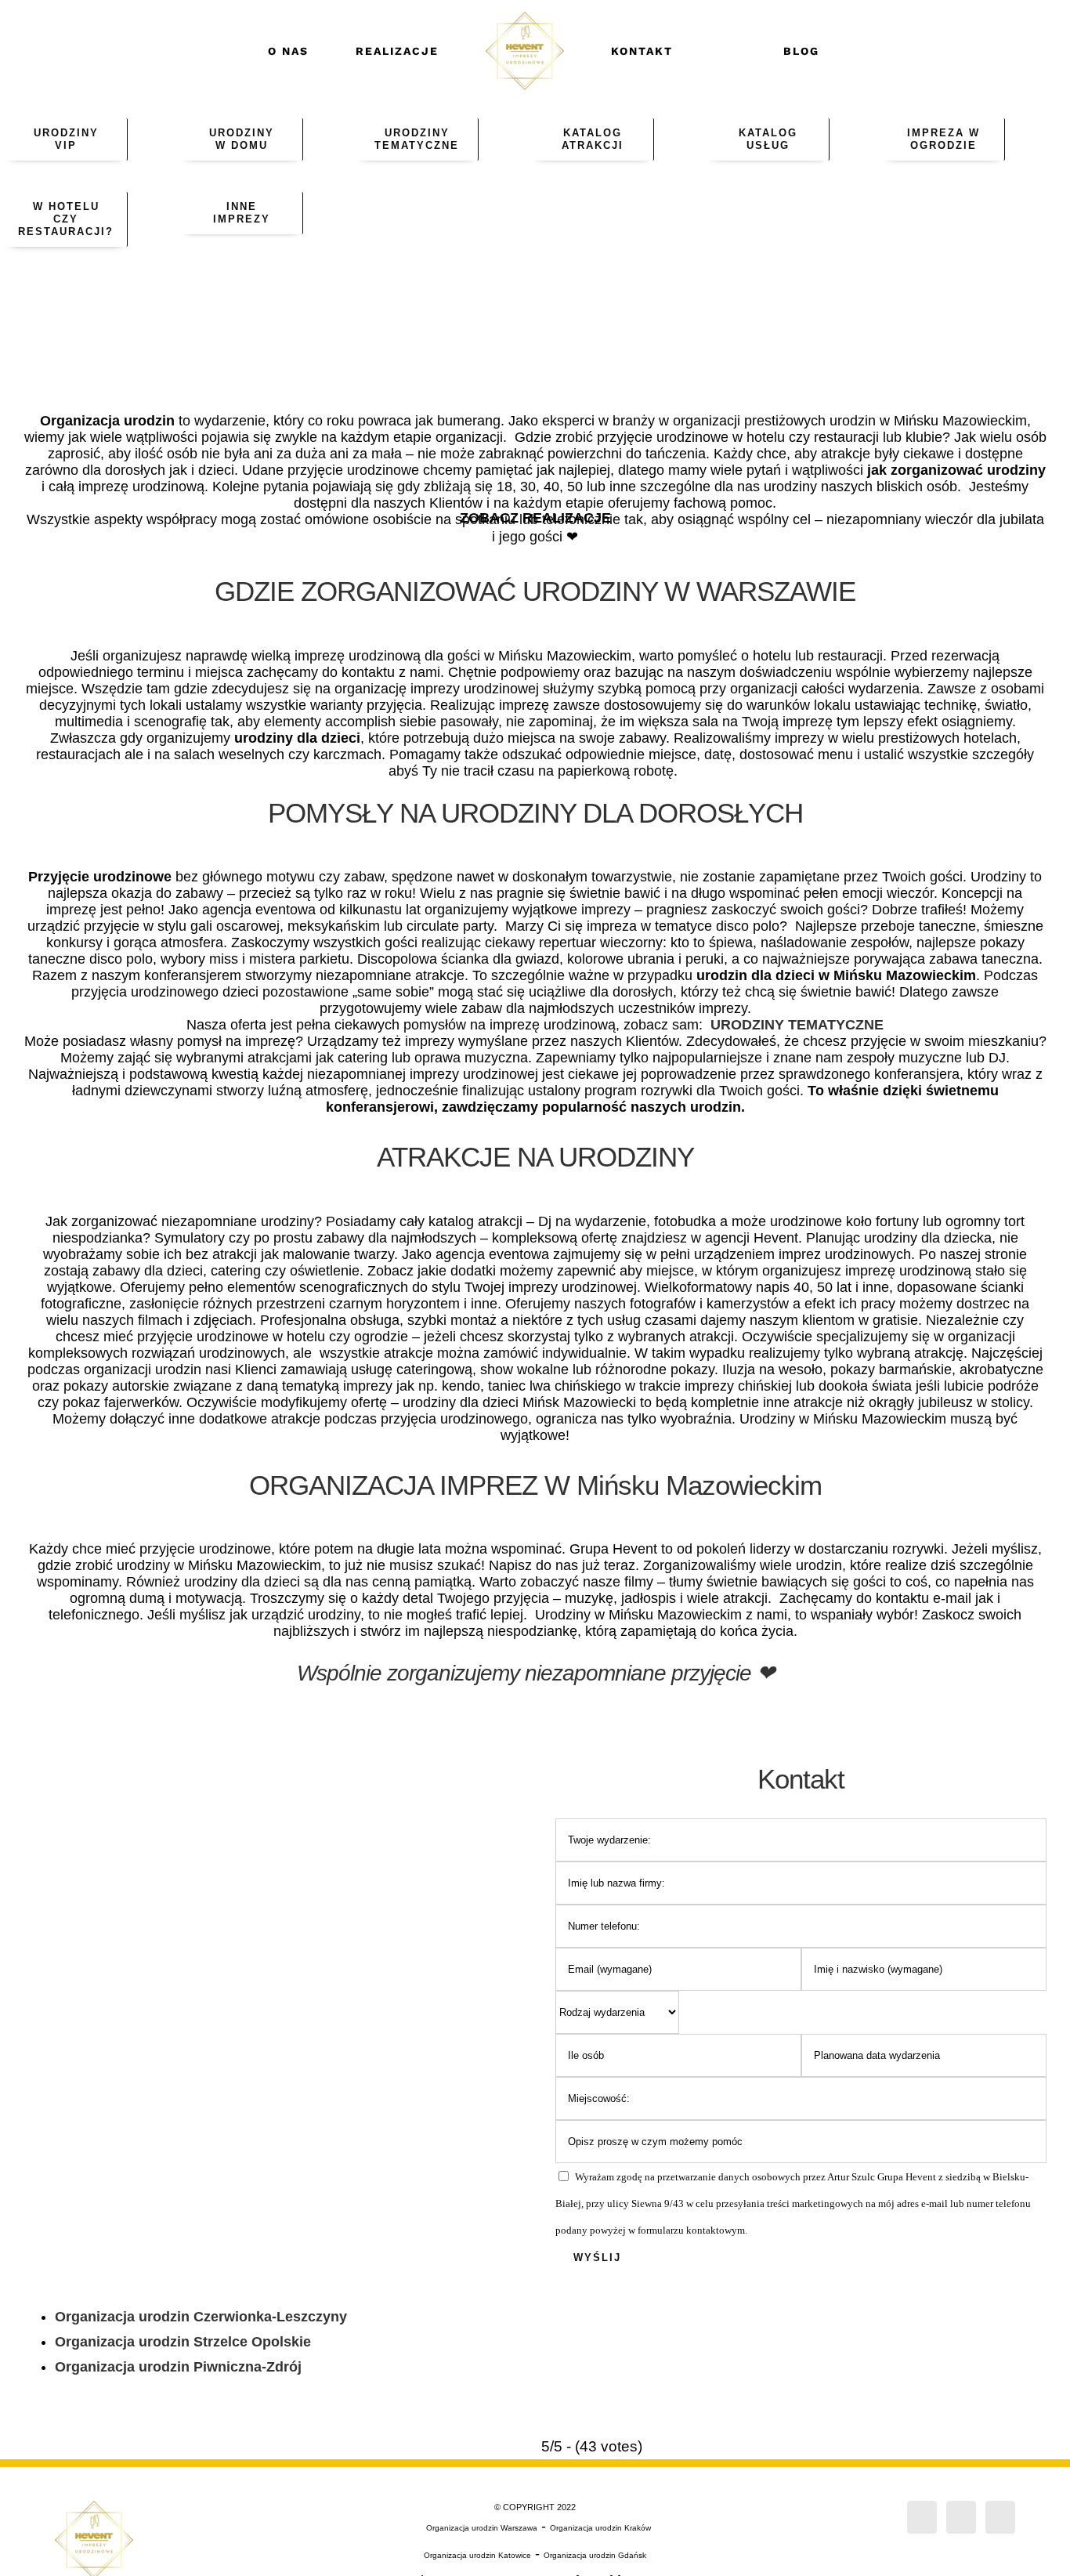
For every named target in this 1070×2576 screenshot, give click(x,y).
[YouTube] (1000, 2517)
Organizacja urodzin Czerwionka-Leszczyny (201, 2317)
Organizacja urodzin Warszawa (482, 2528)
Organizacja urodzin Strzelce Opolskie (183, 2342)
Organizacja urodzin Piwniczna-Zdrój (178, 2367)
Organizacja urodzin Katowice (477, 2555)
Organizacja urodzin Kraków (600, 2528)
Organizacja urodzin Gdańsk (595, 2555)
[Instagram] (961, 2517)
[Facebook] (922, 2517)
